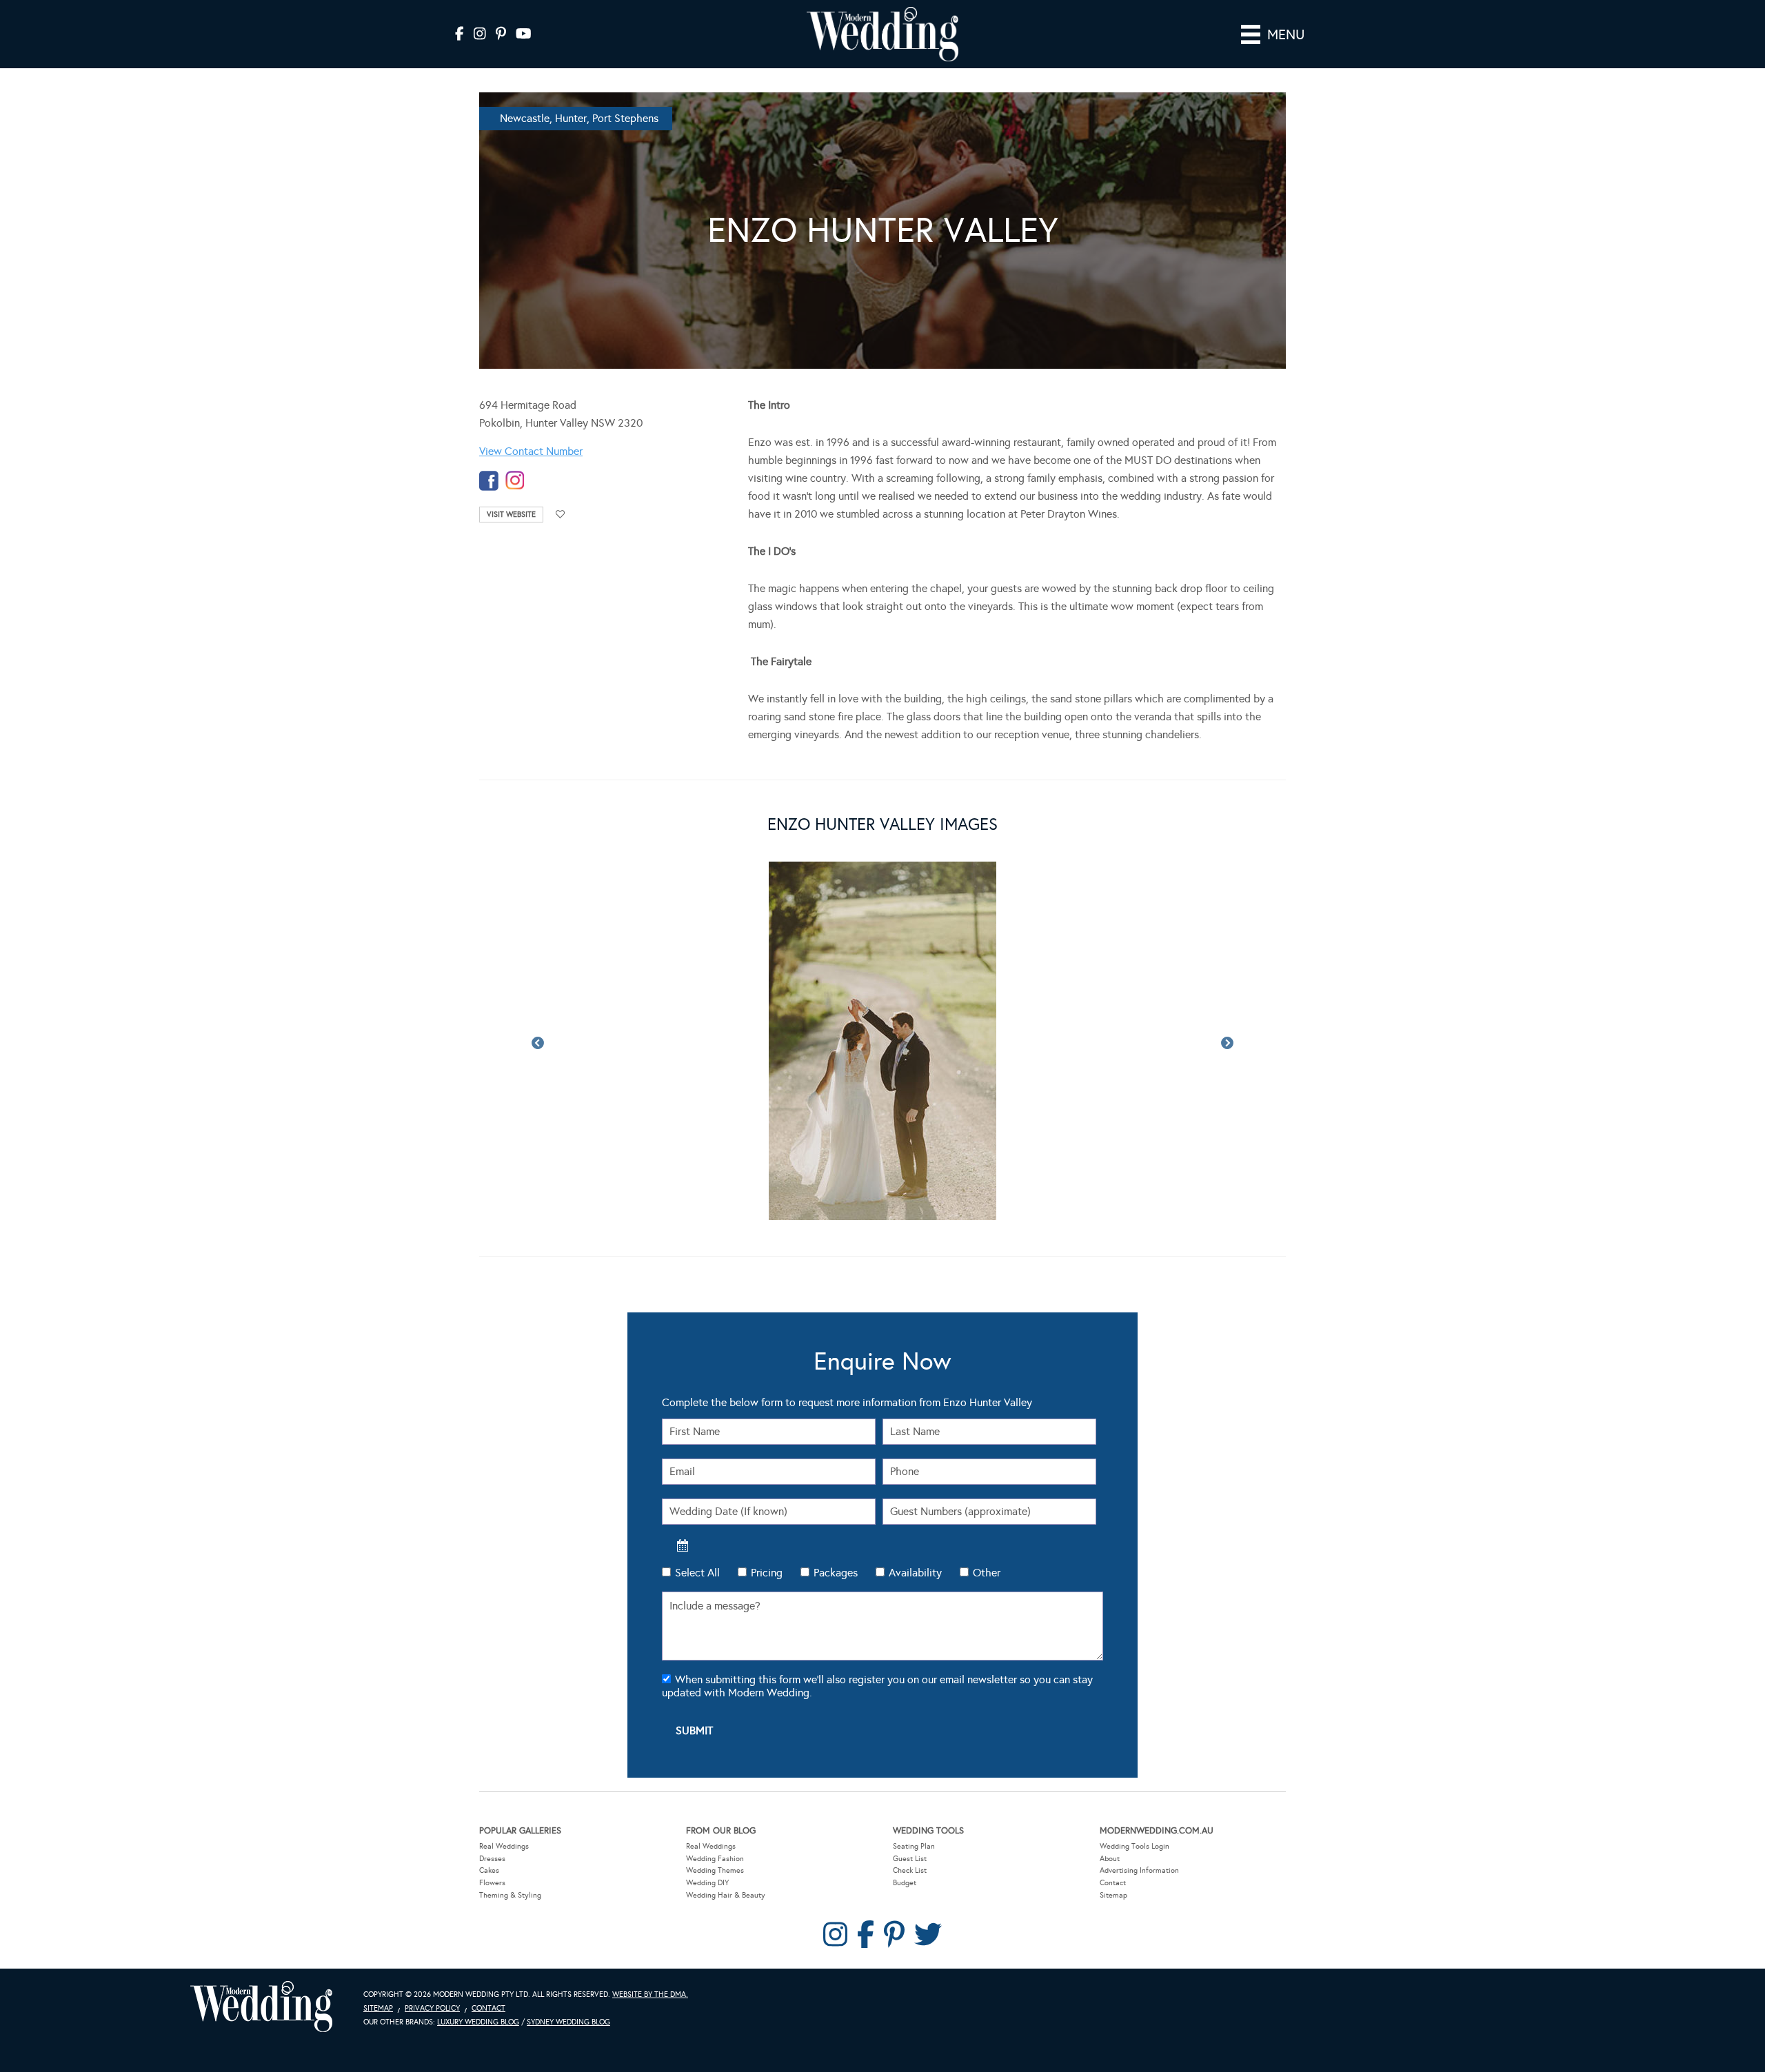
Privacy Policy (432, 1943)
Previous (538, 1011)
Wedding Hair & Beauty (726, 1830)
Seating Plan (914, 1781)
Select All (697, 1507)
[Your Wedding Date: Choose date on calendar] (683, 1480)
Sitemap (1113, 1830)
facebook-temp (489, 481)
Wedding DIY (707, 1817)
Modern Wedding (261, 1941)
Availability (915, 1507)
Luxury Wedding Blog (478, 1957)
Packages (836, 1507)
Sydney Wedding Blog (568, 1957)
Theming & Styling (510, 1830)
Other (987, 1507)
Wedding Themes (715, 1805)
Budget (905, 1817)
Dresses (492, 1793)
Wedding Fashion (715, 1793)
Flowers (492, 1817)
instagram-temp (515, 481)
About (1110, 1793)
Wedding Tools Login (1134, 1781)
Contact (1113, 1817)
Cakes (489, 1805)
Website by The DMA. (650, 1929)
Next (1227, 1011)
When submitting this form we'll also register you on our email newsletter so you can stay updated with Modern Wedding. (877, 1621)
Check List (910, 1805)
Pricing (767, 1507)
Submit (694, 1665)
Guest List (910, 1793)
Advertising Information (1139, 1805)
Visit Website (511, 515)
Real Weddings (504, 1781)
